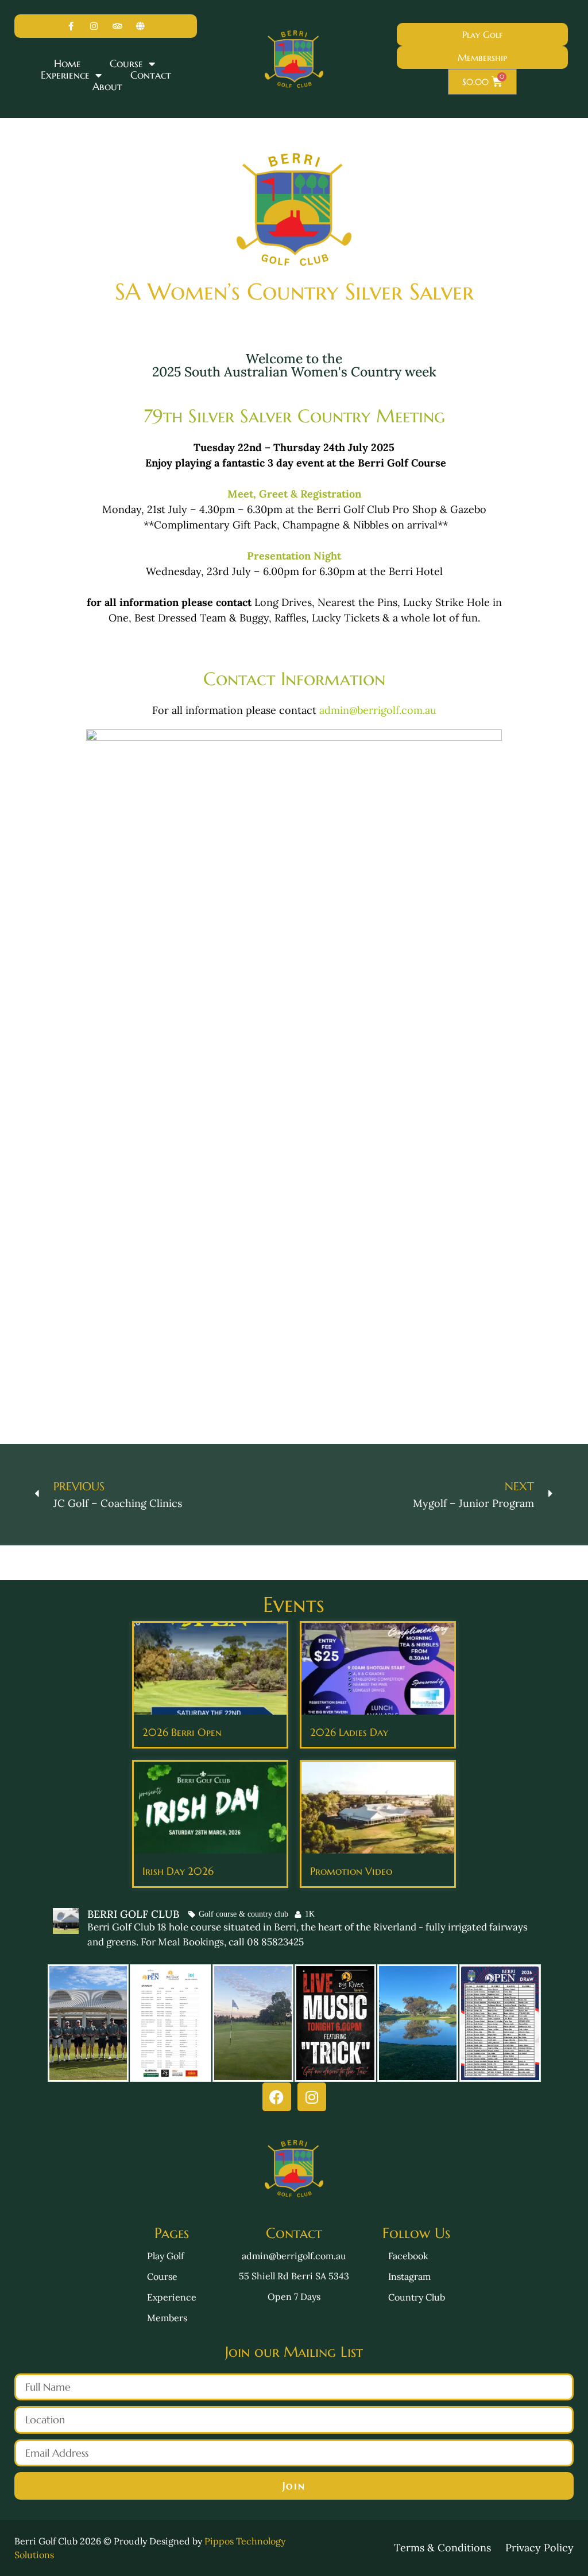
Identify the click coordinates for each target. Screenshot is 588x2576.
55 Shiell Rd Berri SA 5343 (294, 2276)
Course (126, 64)
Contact (151, 75)
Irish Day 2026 (178, 1871)
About (107, 87)
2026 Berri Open (182, 1732)
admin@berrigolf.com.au (378, 710)
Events (294, 1604)
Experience (65, 75)
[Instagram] (94, 26)
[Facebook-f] (71, 26)
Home (67, 64)
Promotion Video (351, 1871)
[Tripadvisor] (117, 26)
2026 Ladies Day (349, 1732)
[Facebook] (277, 2097)
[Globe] (141, 26)
